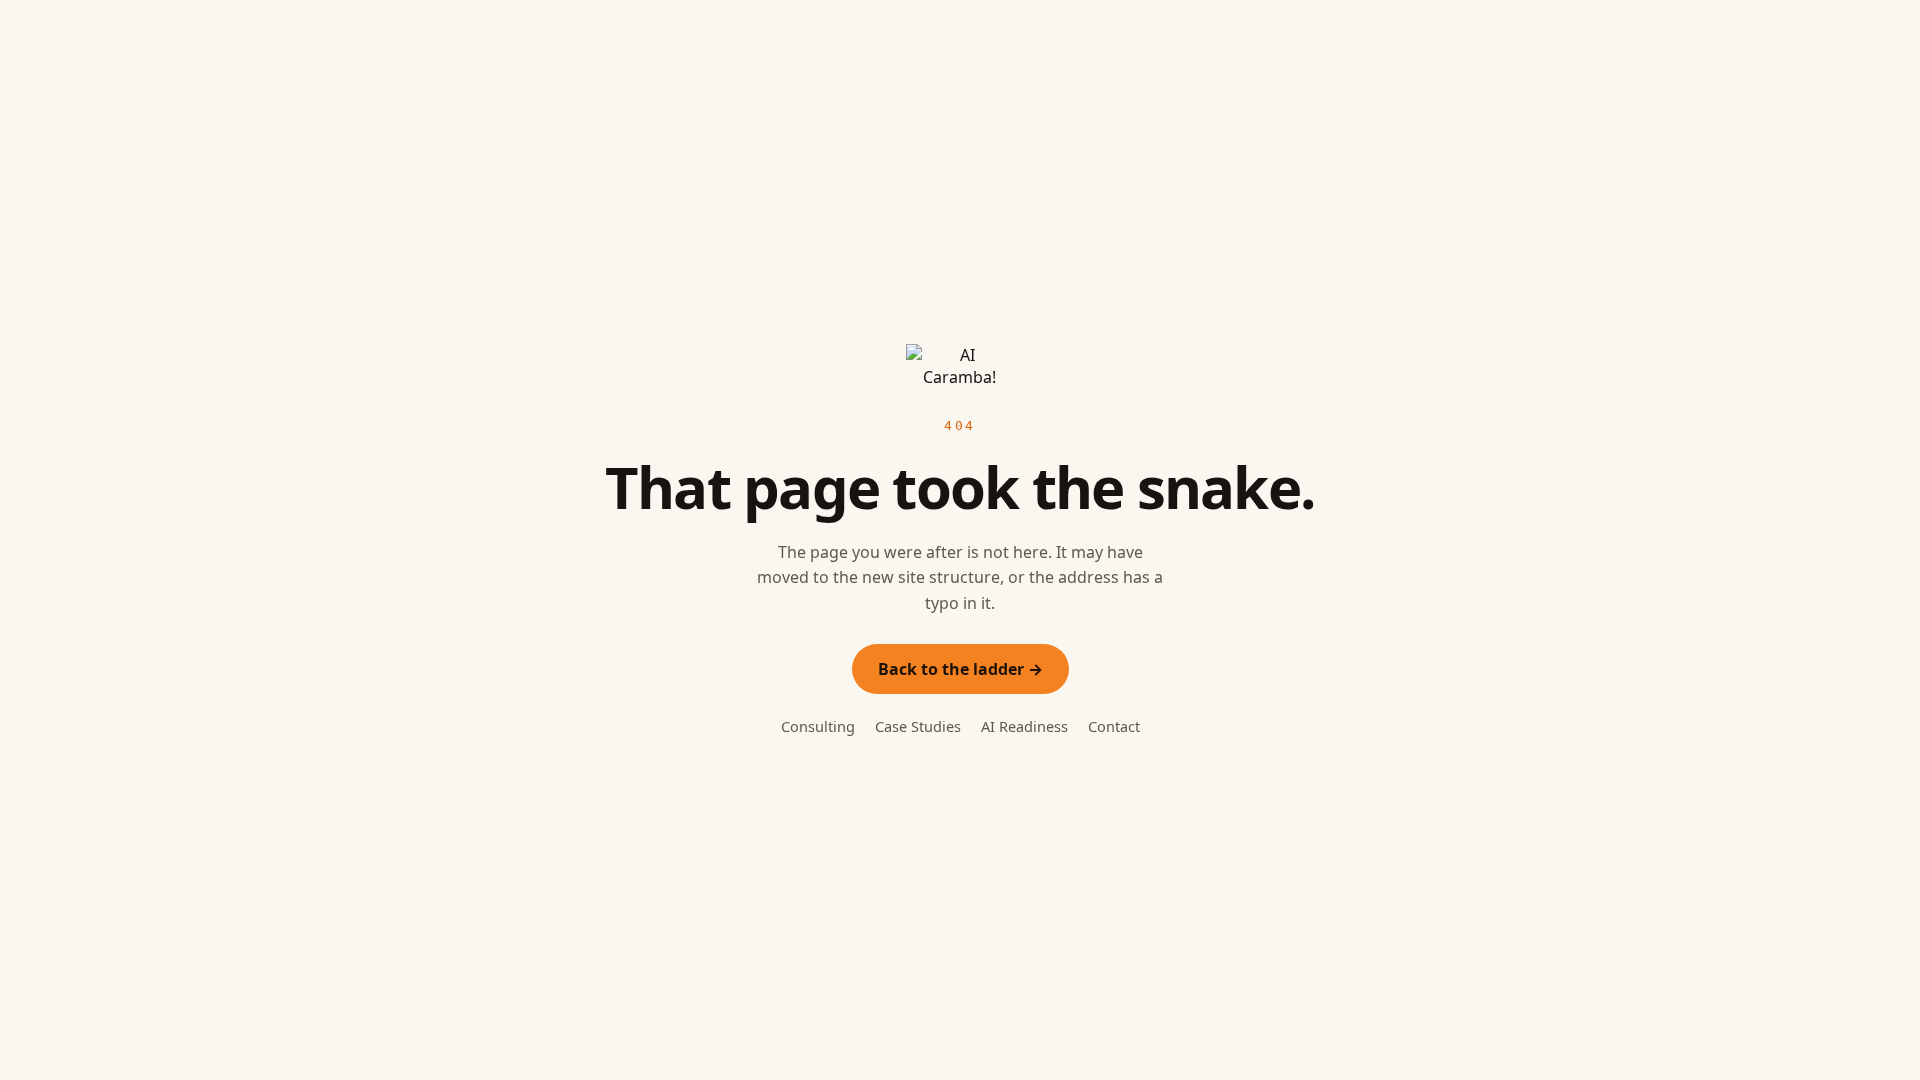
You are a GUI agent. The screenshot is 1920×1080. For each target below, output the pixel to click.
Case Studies (918, 726)
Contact (1114, 726)
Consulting (818, 726)
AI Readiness (1024, 726)
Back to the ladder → (960, 669)
